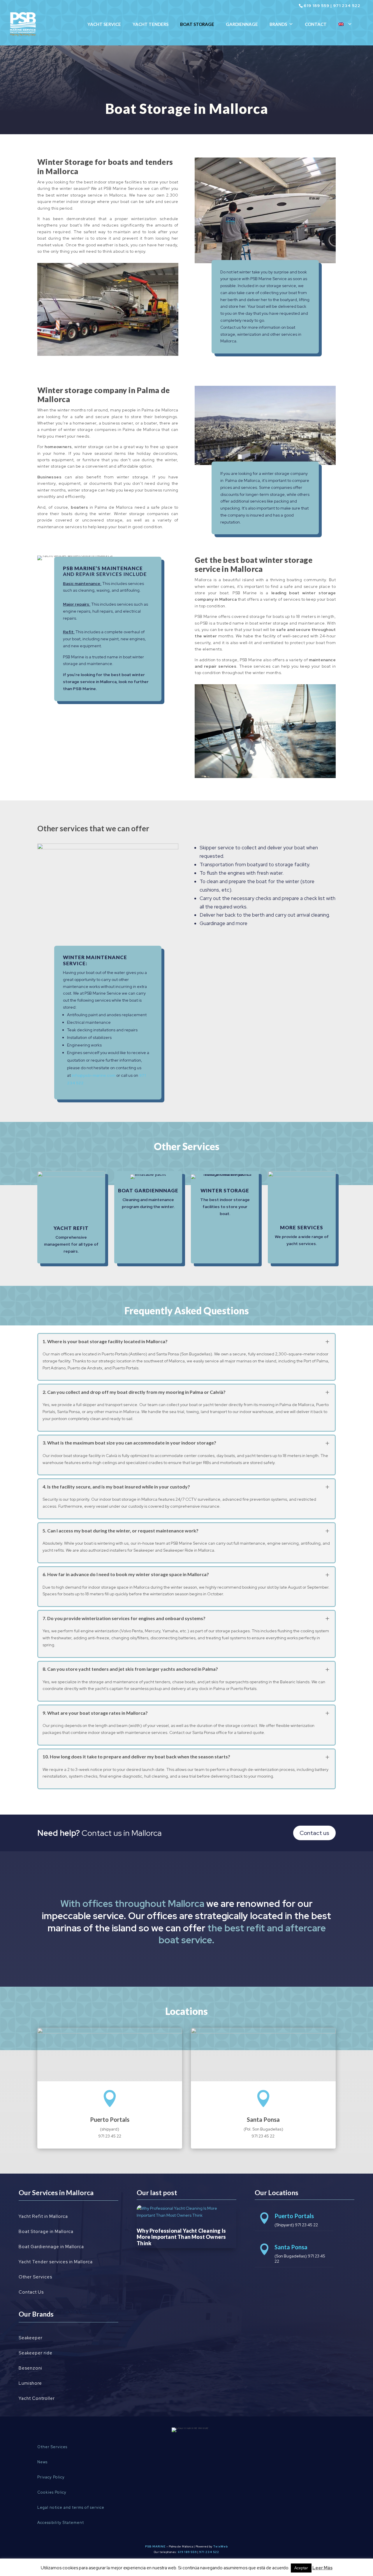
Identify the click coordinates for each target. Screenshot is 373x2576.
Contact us (314, 1833)
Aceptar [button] (301, 2568)
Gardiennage (242, 24)
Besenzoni (30, 2368)
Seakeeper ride (36, 2353)
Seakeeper (31, 2338)
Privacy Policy (51, 2477)
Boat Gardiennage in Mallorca (51, 2247)
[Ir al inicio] (23, 24)
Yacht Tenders (151, 24)
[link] (71, 1217)
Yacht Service (104, 24)
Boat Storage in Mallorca (46, 2232)
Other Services (35, 2277)
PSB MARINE (155, 2546)
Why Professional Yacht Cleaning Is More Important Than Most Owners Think (181, 2237)
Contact (316, 24)
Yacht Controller (37, 2398)
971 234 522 (347, 6)
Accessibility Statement (61, 2523)
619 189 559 (316, 6)
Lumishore (30, 2383)
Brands (278, 24)
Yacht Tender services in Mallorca (56, 2262)
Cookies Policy (52, 2492)
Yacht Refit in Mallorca (43, 2216)
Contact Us (31, 2292)
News (42, 2462)
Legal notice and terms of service (71, 2507)
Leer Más (322, 2568)
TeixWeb (220, 2546)
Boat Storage (197, 24)
